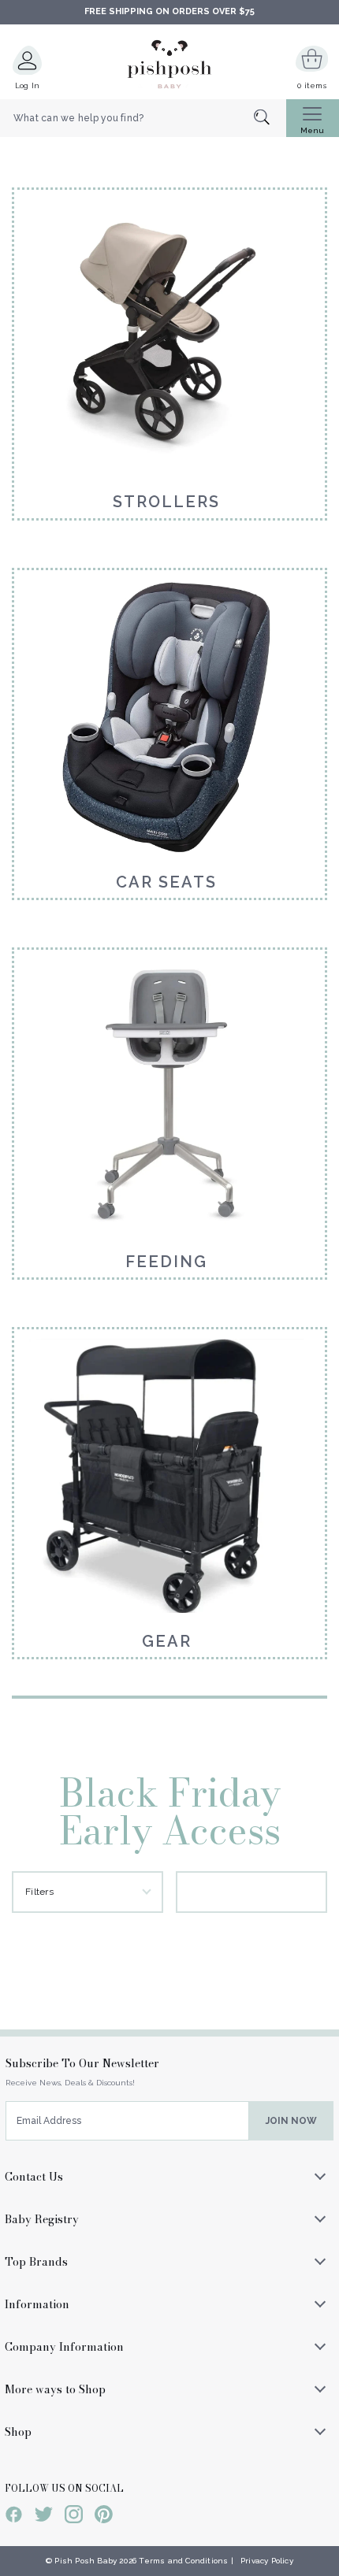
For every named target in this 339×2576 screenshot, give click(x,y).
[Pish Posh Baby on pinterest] (104, 2517)
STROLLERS (166, 502)
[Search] (270, 119)
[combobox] (143, 118)
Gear (167, 1641)
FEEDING (166, 1262)
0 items (312, 85)
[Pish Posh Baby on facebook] (14, 2517)
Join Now (291, 2121)
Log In (28, 85)
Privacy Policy (267, 2561)
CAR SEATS (166, 882)
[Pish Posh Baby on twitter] (44, 2517)
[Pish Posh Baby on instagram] (74, 2517)
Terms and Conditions (183, 2561)
